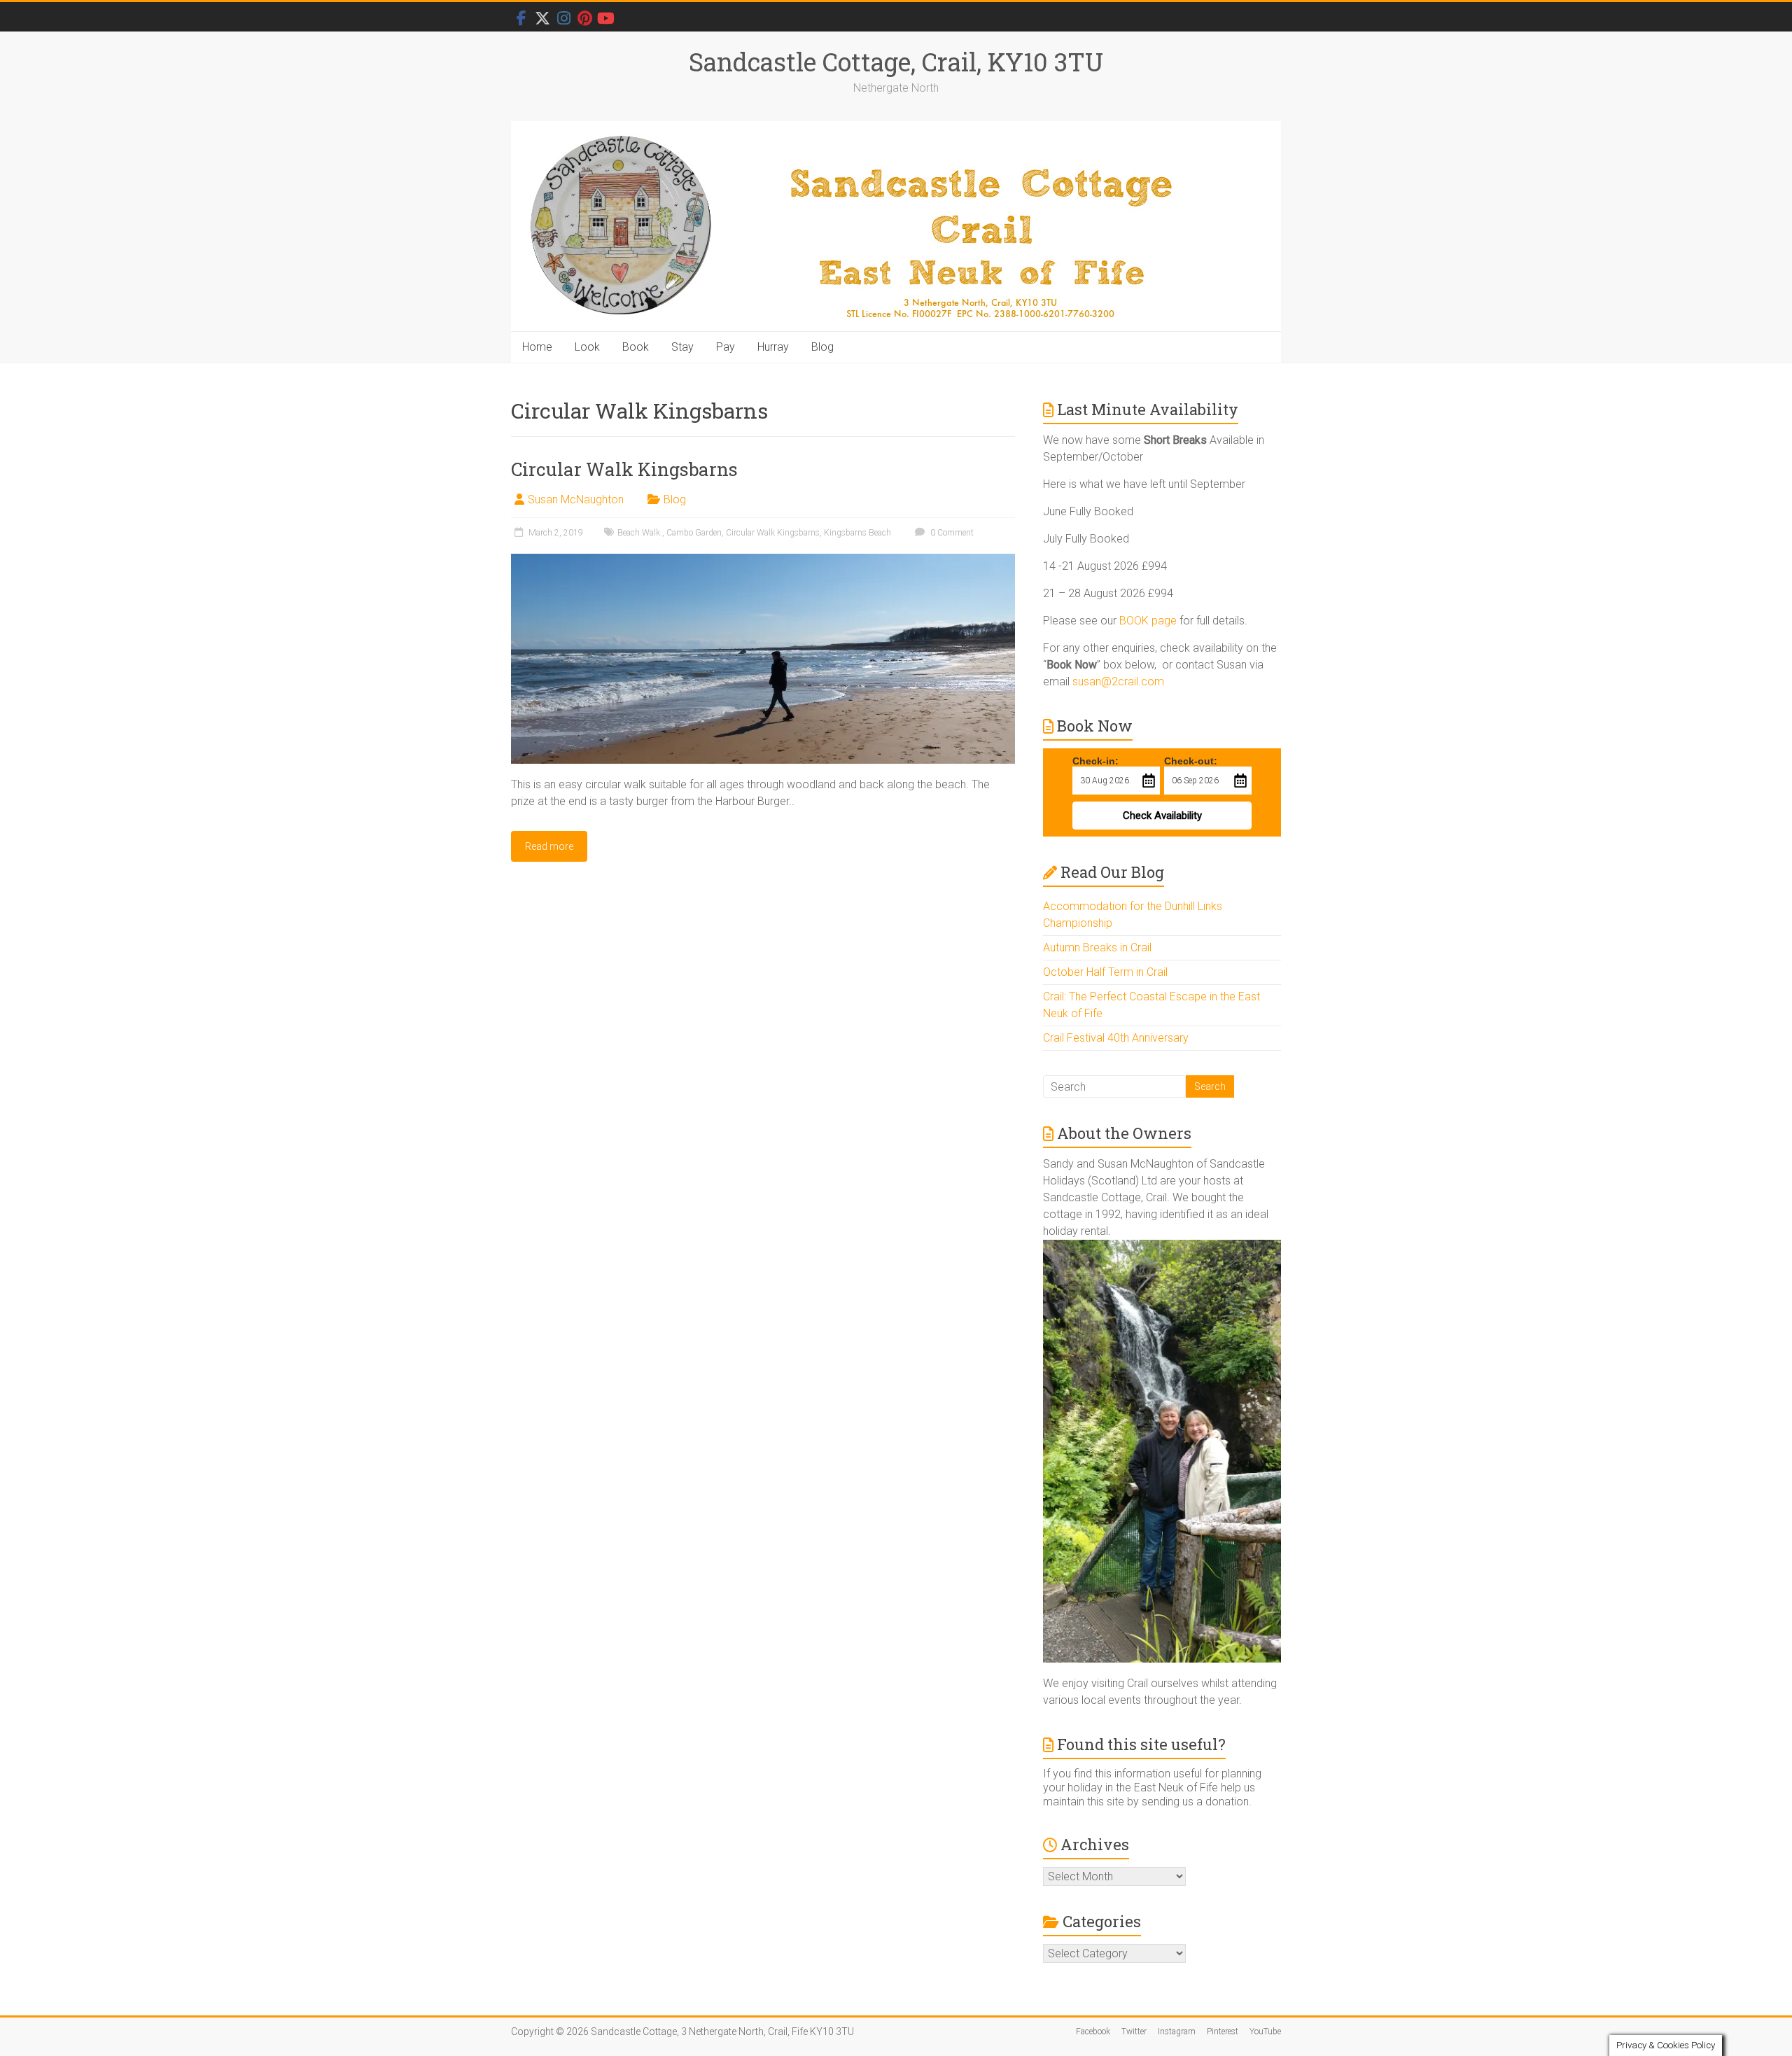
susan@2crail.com (1118, 681)
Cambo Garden (694, 533)
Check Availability (1162, 816)
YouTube (1265, 2031)
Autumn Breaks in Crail (1097, 947)
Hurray (773, 347)
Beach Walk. (640, 533)
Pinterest (1223, 2031)
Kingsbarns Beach (857, 533)
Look (587, 347)
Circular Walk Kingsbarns (624, 469)
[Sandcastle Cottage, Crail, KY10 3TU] (896, 226)
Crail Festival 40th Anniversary (1116, 1038)
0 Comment (951, 533)
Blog (822, 347)
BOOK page (1148, 621)
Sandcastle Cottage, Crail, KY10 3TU (896, 62)
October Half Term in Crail (1105, 972)
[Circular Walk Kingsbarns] (763, 560)
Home (537, 347)
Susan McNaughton (576, 499)
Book (636, 347)
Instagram (1177, 2031)
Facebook (1093, 2031)
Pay (726, 347)
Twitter (1134, 2031)
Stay (682, 347)
